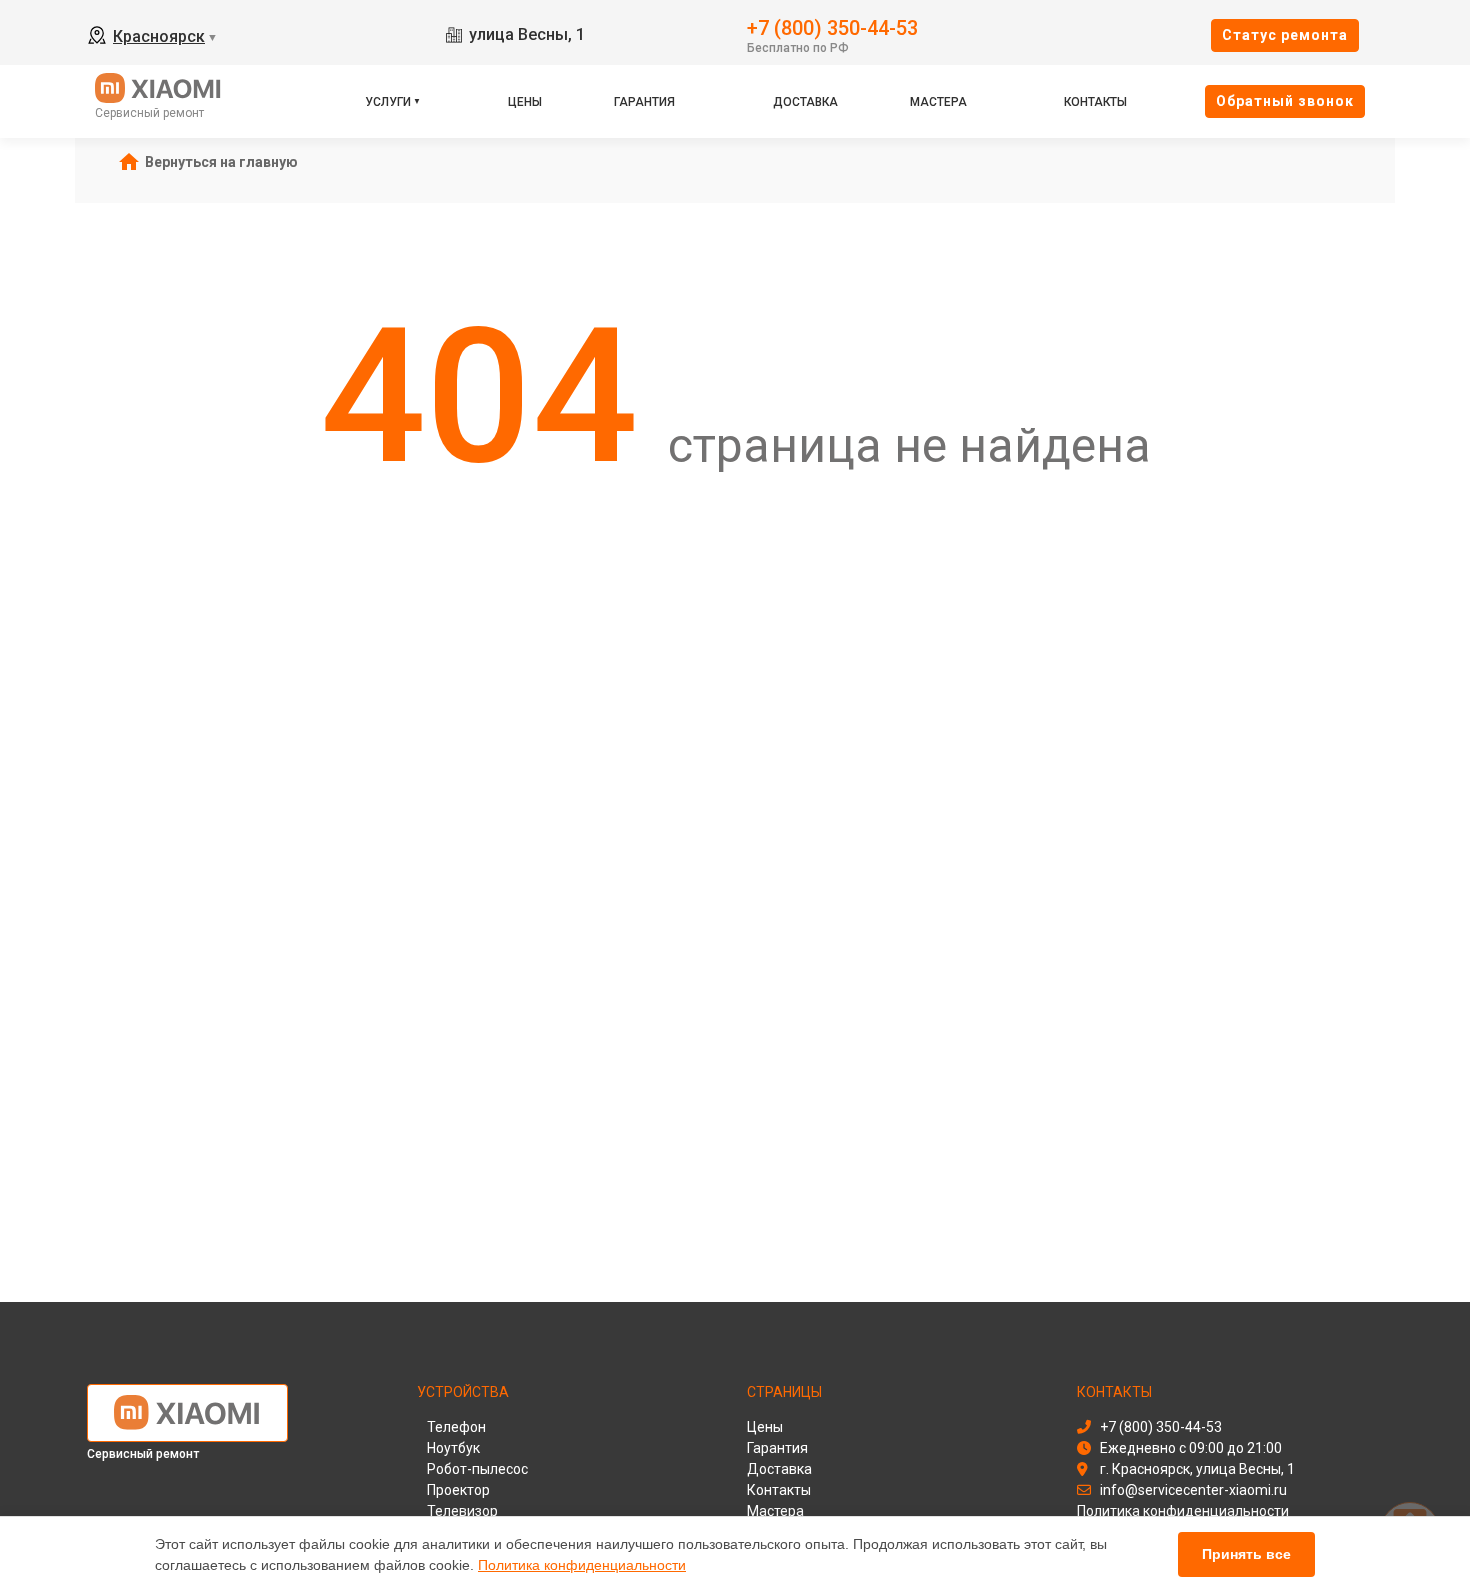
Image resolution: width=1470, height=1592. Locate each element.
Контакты (1095, 102)
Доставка (805, 102)
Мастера (938, 102)
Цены (525, 102)
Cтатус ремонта (1285, 35)
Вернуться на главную (221, 162)
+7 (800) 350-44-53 (832, 26)
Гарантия (644, 102)
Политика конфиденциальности (582, 1565)
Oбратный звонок (1285, 101)
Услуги (388, 102)
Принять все (1246, 1554)
